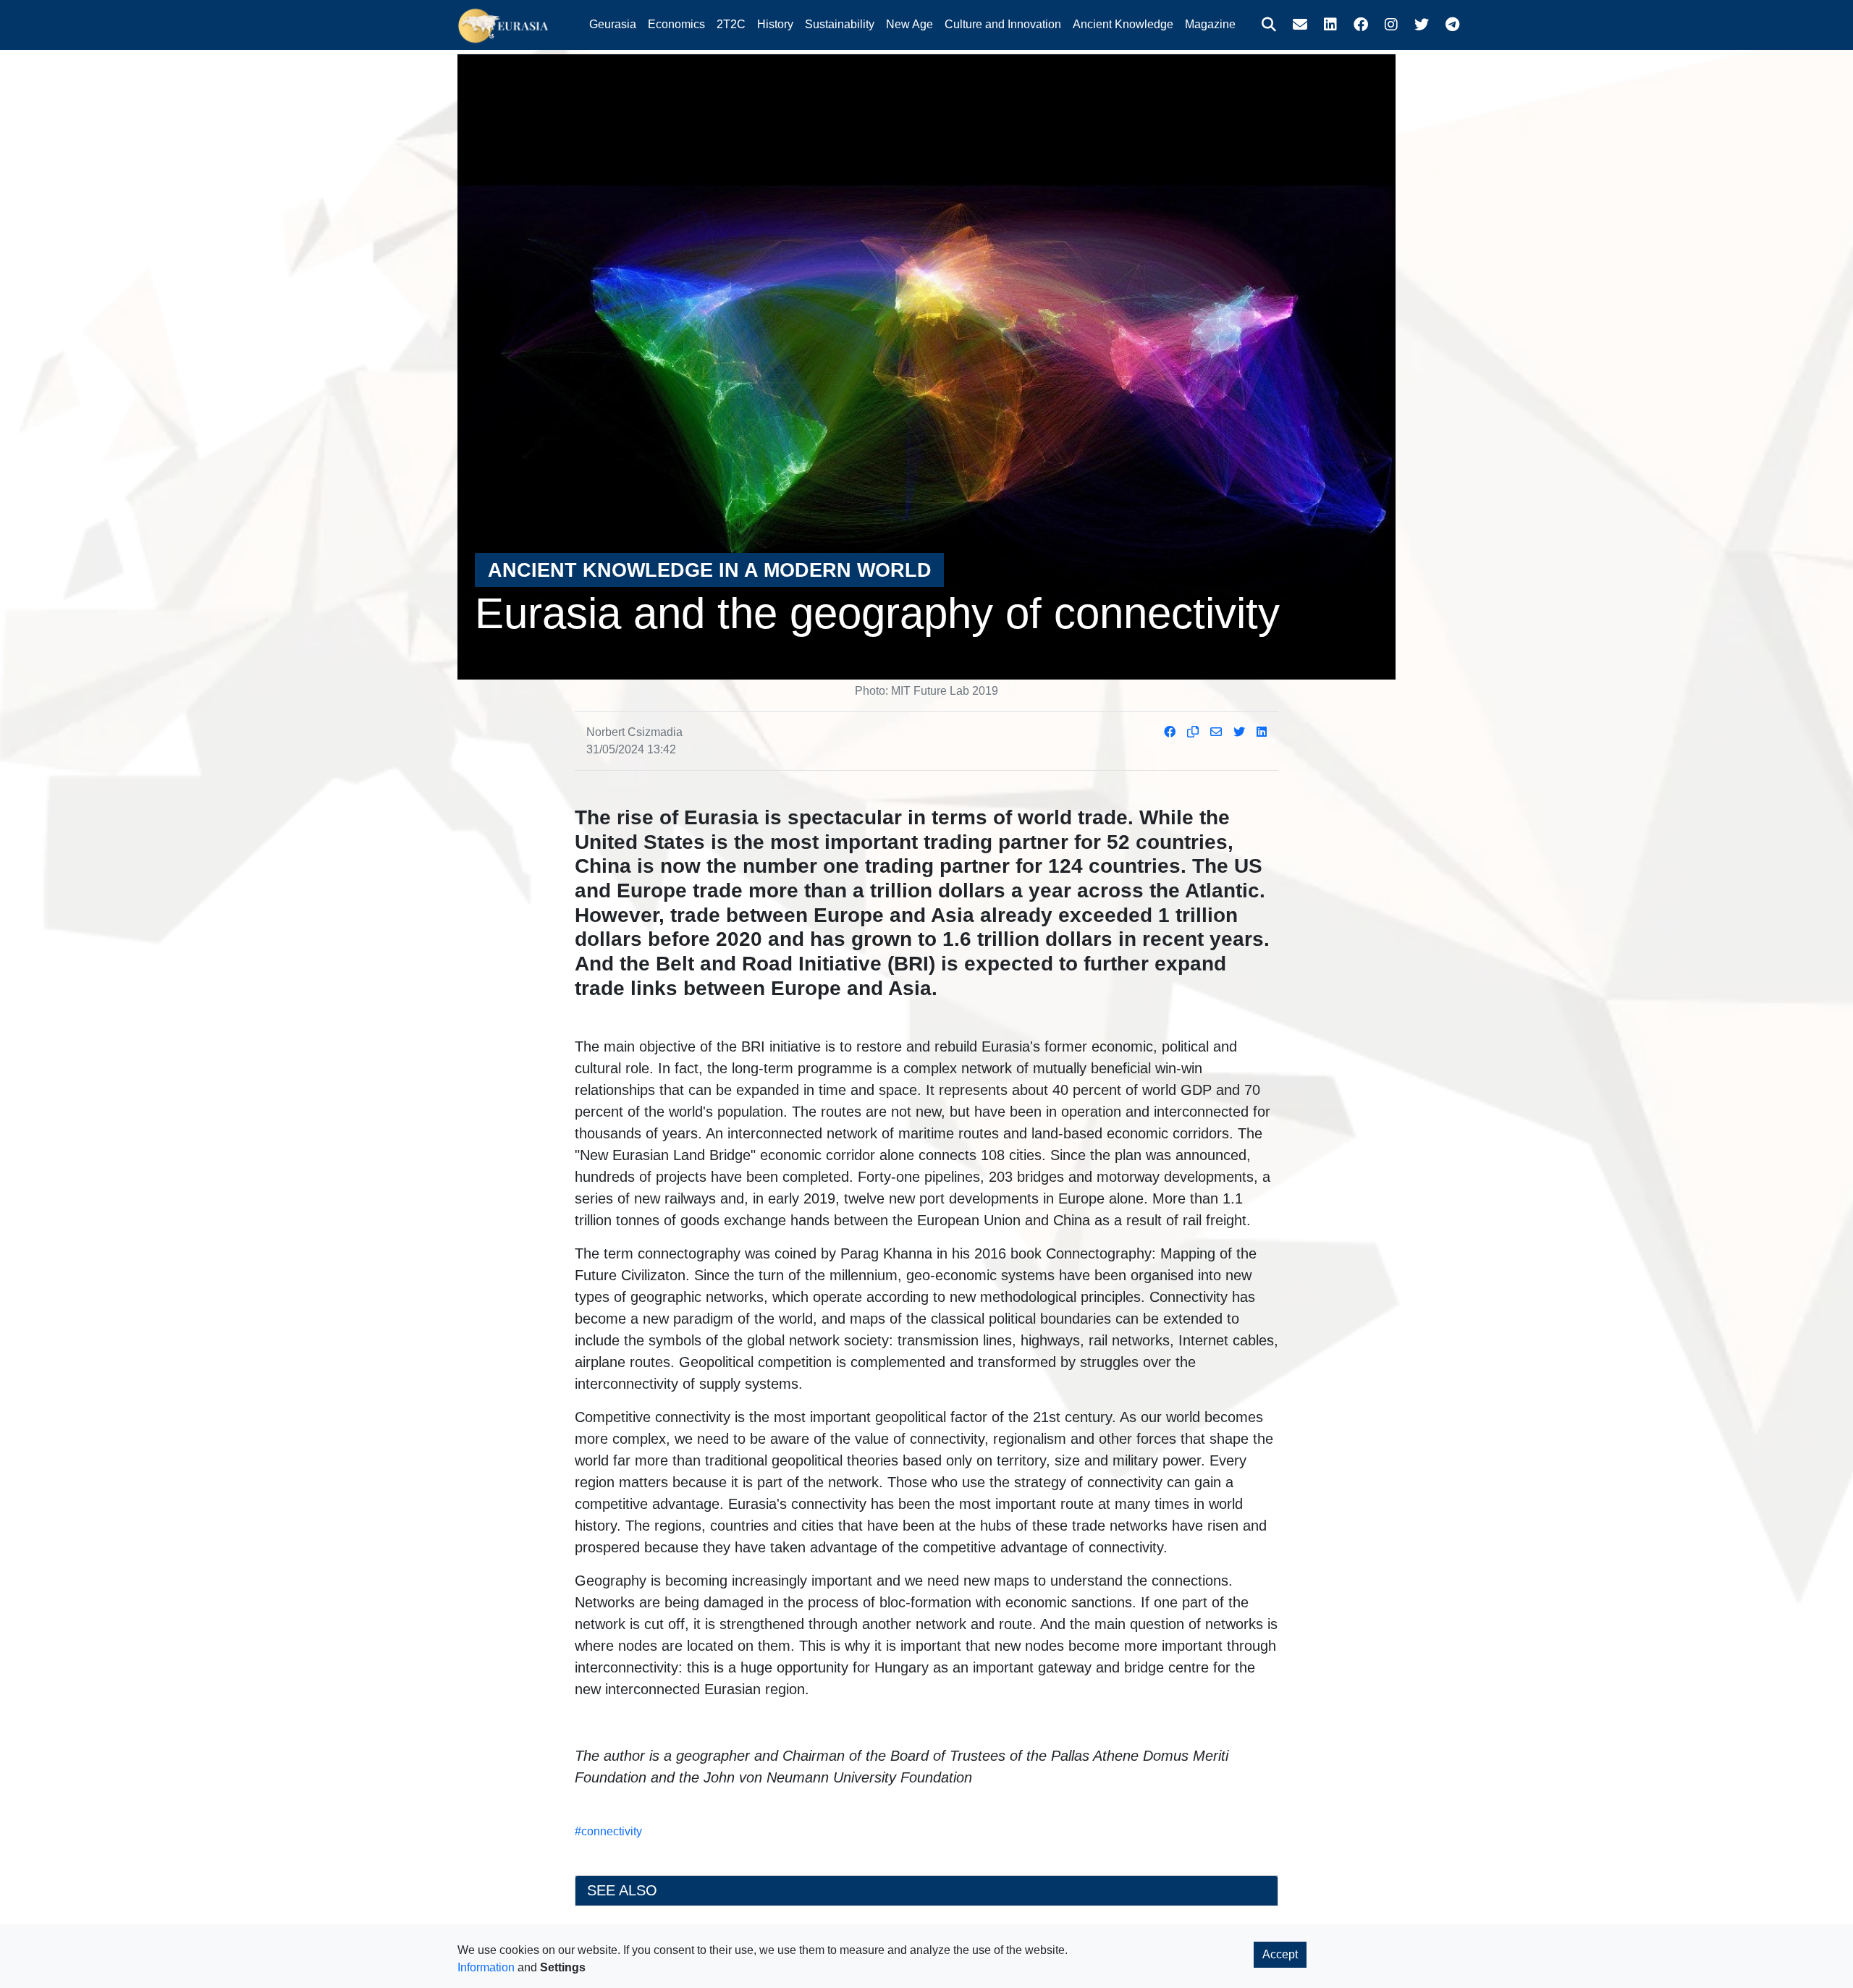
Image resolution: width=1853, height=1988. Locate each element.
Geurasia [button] (613, 24)
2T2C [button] (731, 24)
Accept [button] (1280, 1954)
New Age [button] (909, 24)
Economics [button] (676, 24)
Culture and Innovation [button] (1003, 24)
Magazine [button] (1210, 24)
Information (486, 1967)
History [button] (775, 24)
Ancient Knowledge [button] (1123, 24)
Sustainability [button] (840, 24)
